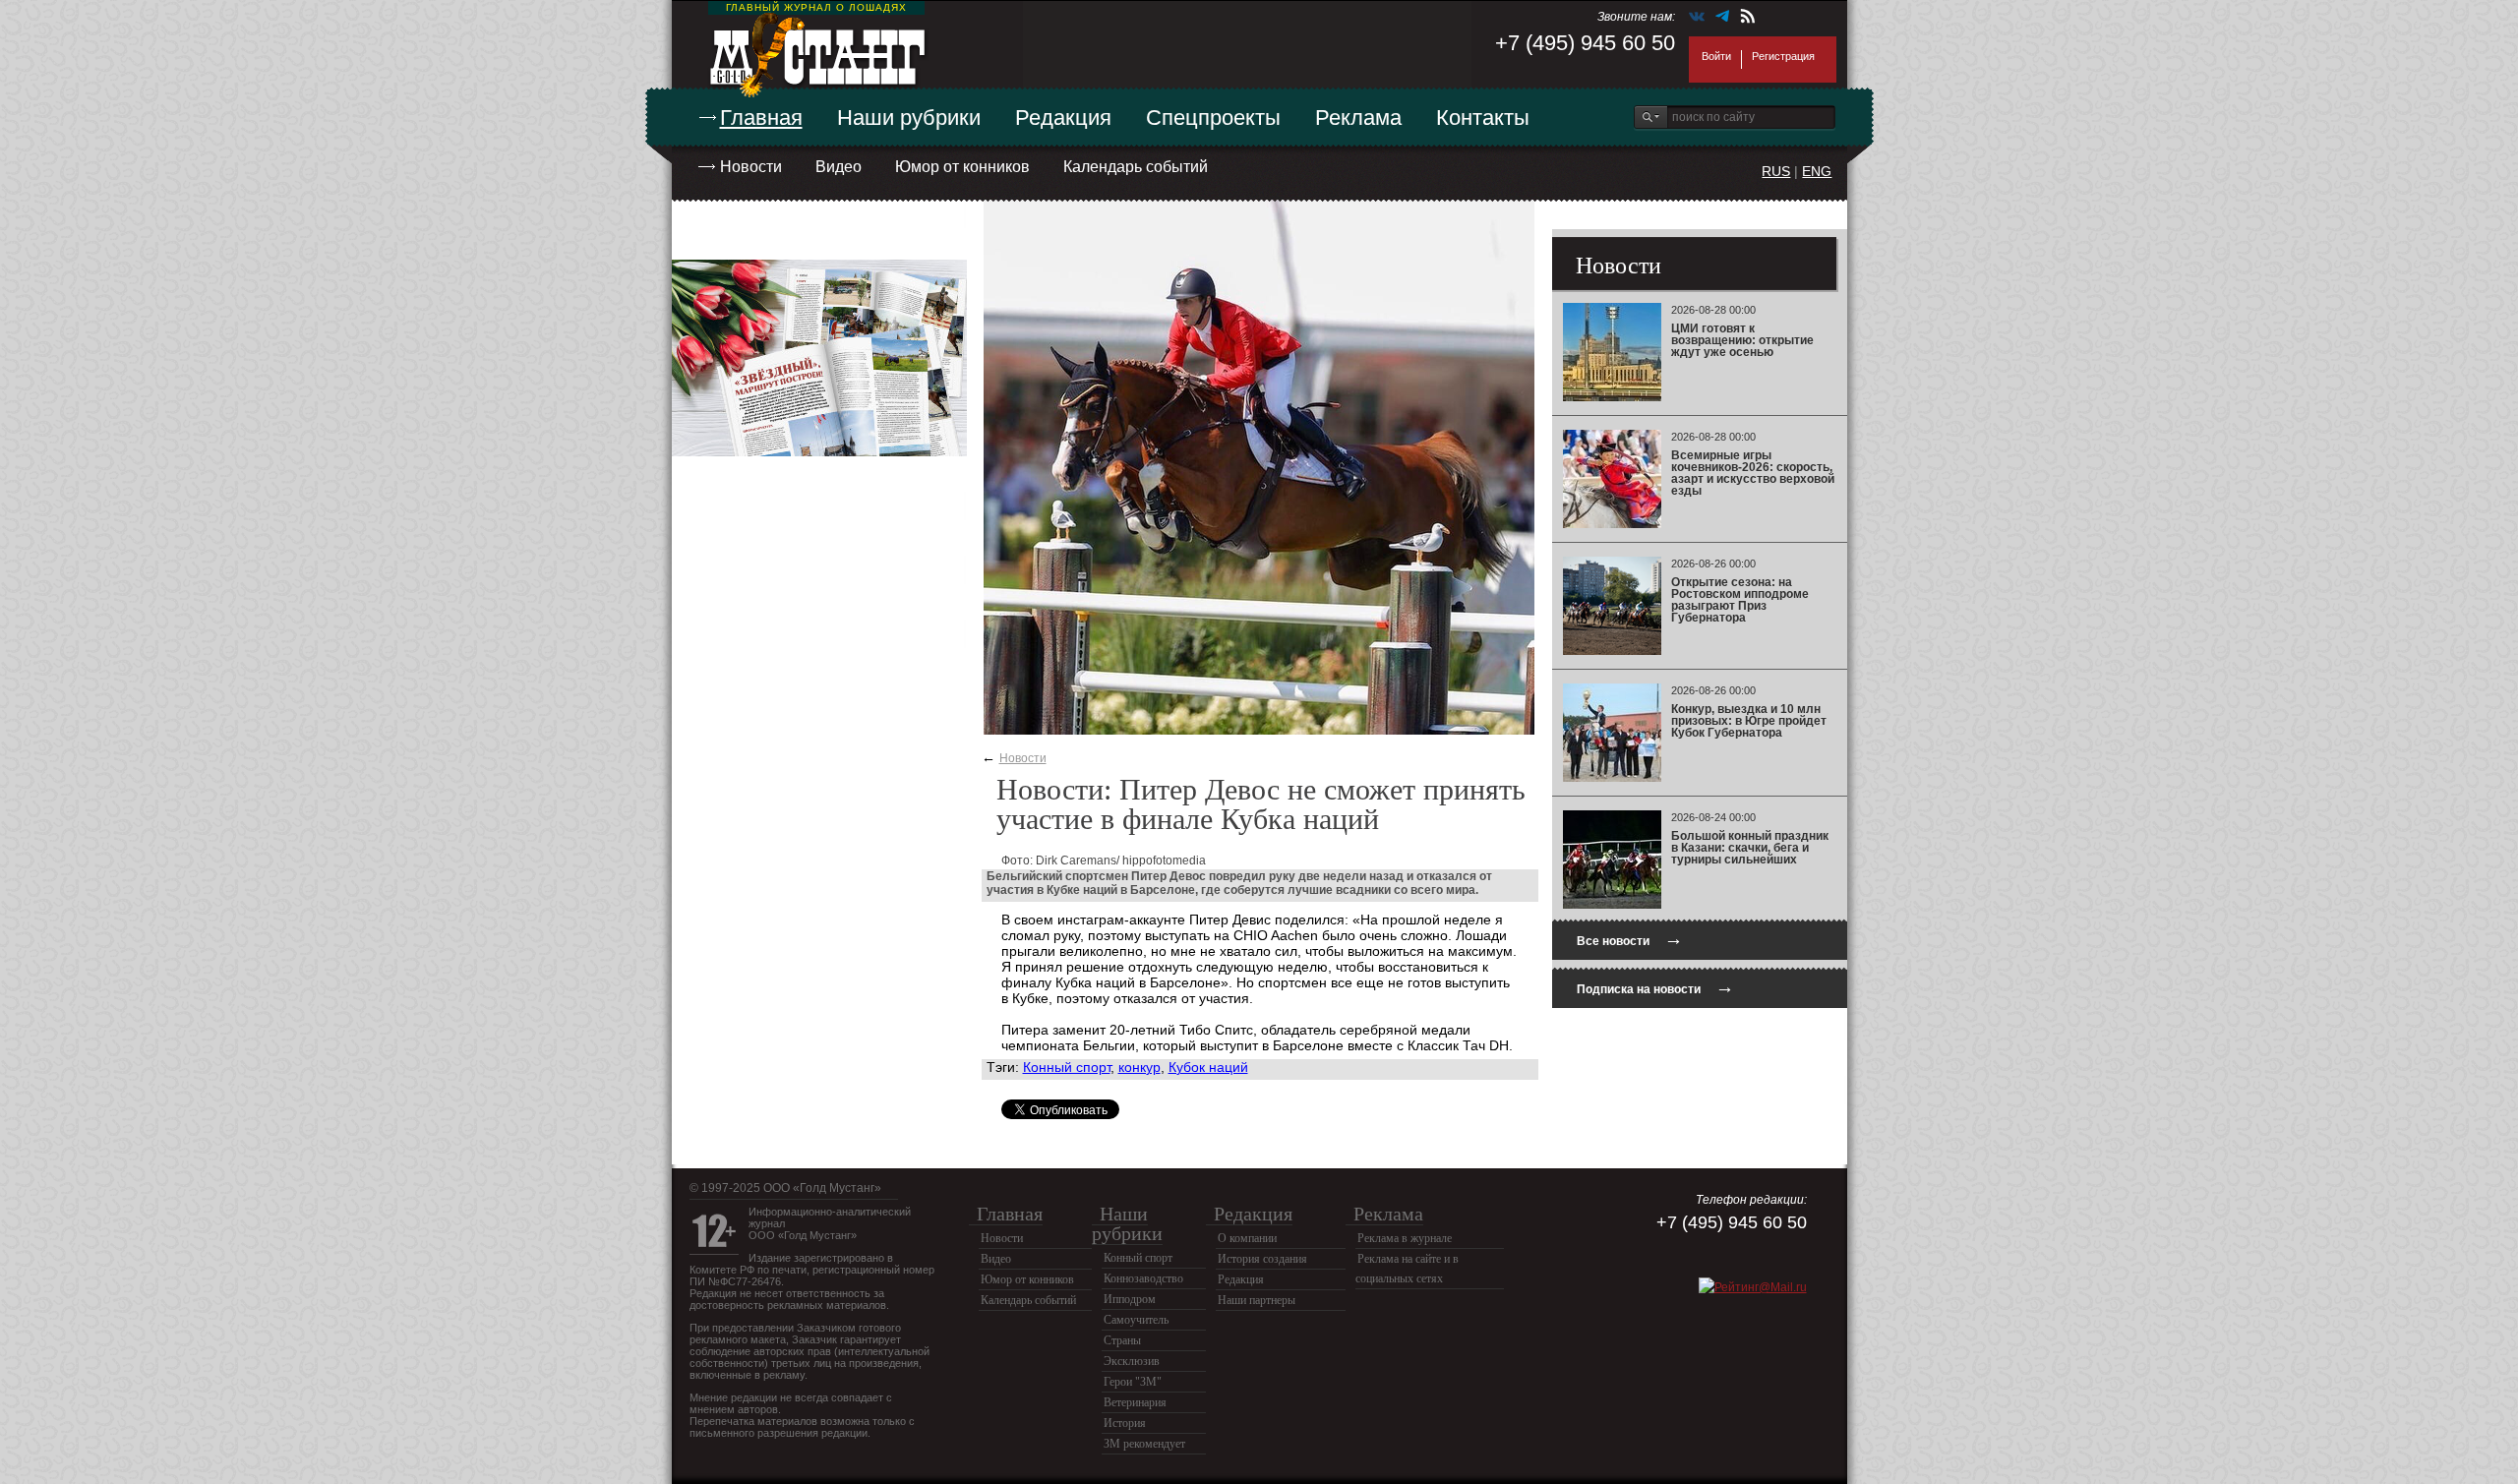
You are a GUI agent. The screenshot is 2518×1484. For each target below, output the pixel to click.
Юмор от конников (962, 167)
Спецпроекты (1213, 118)
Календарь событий (1136, 167)
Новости (751, 167)
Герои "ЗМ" (1133, 1382)
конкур (1139, 1067)
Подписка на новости (1655, 987)
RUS (1776, 171)
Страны (1122, 1340)
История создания (1262, 1259)
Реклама (1358, 118)
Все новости (1630, 939)
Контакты (1483, 118)
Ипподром (1130, 1299)
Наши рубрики (909, 118)
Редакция (1063, 118)
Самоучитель (1136, 1320)
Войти (1716, 56)
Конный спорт (1067, 1067)
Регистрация (1783, 56)
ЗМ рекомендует (1144, 1444)
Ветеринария (1135, 1402)
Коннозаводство (1143, 1278)
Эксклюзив (1132, 1361)
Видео (839, 167)
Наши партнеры (1257, 1300)
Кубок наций (1208, 1067)
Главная (761, 118)
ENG (1817, 171)
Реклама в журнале (1405, 1238)
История (1125, 1423)
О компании (1247, 1238)
